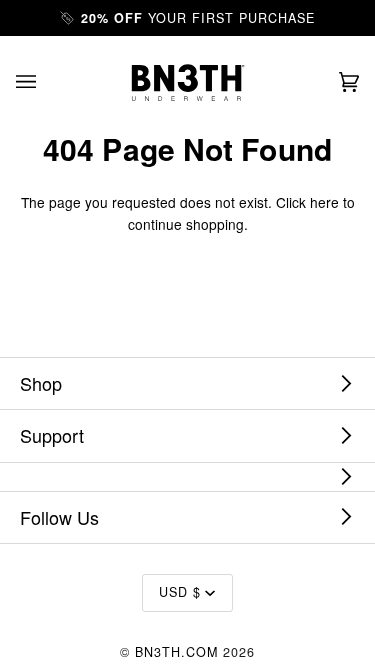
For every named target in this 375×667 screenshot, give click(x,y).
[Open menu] (46, 82)
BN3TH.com (176, 652)
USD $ (180, 592)
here (324, 202)
